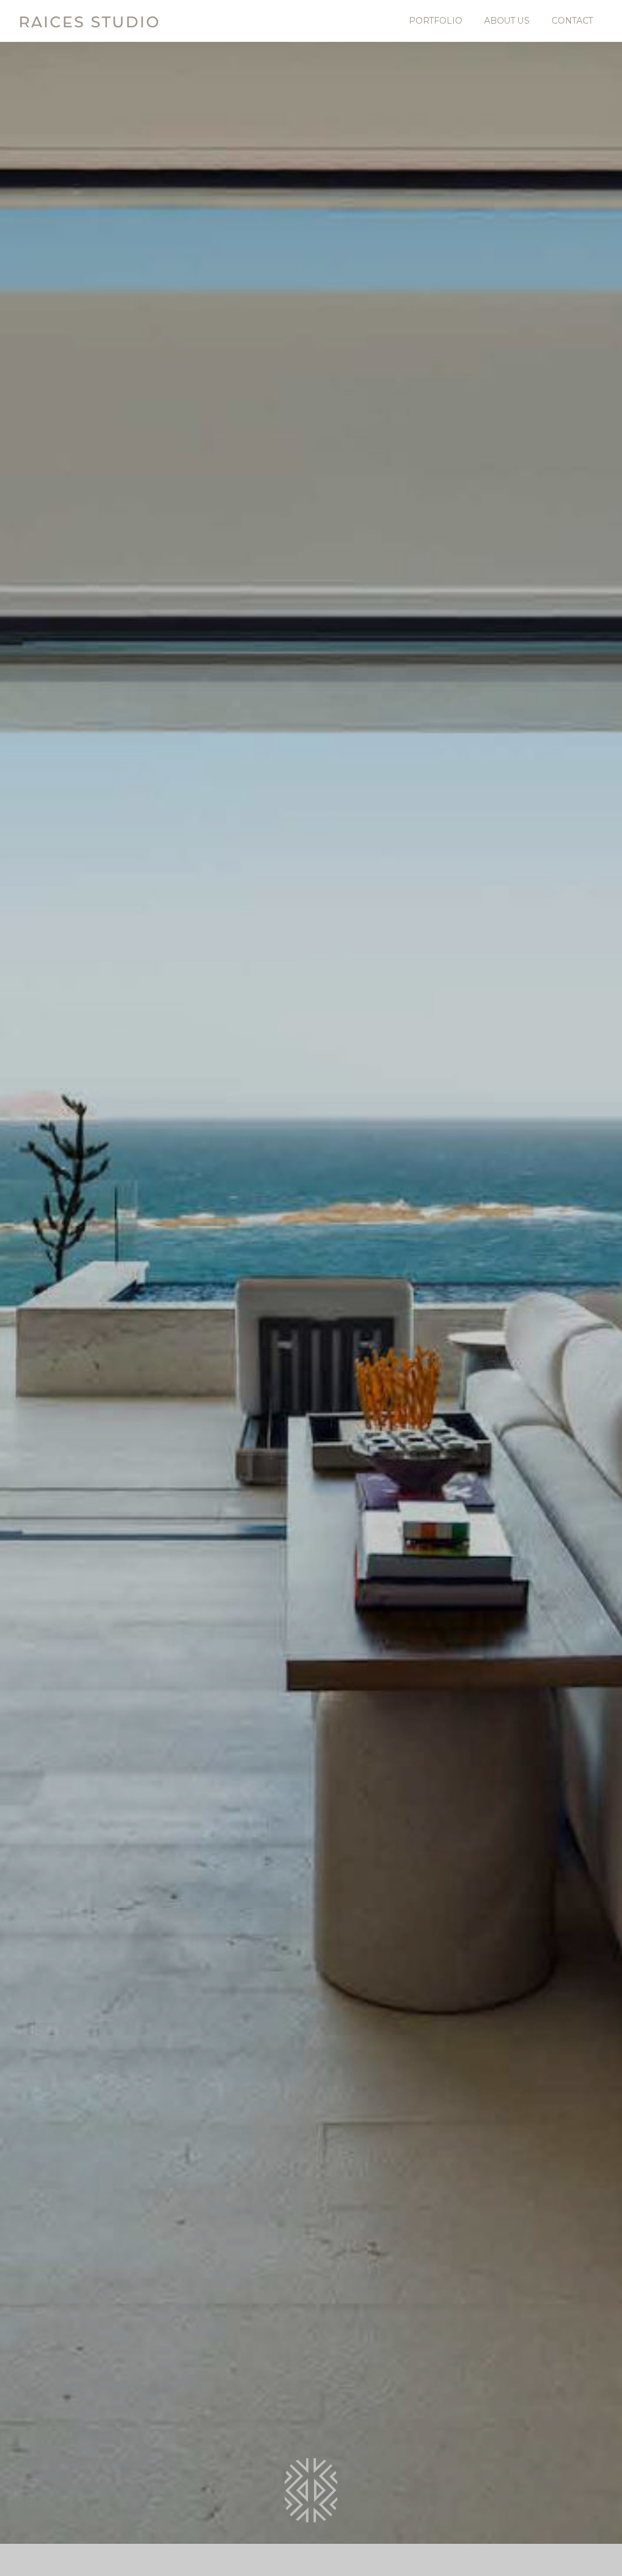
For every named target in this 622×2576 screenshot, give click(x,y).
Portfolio (436, 21)
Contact (572, 21)
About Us (507, 21)
